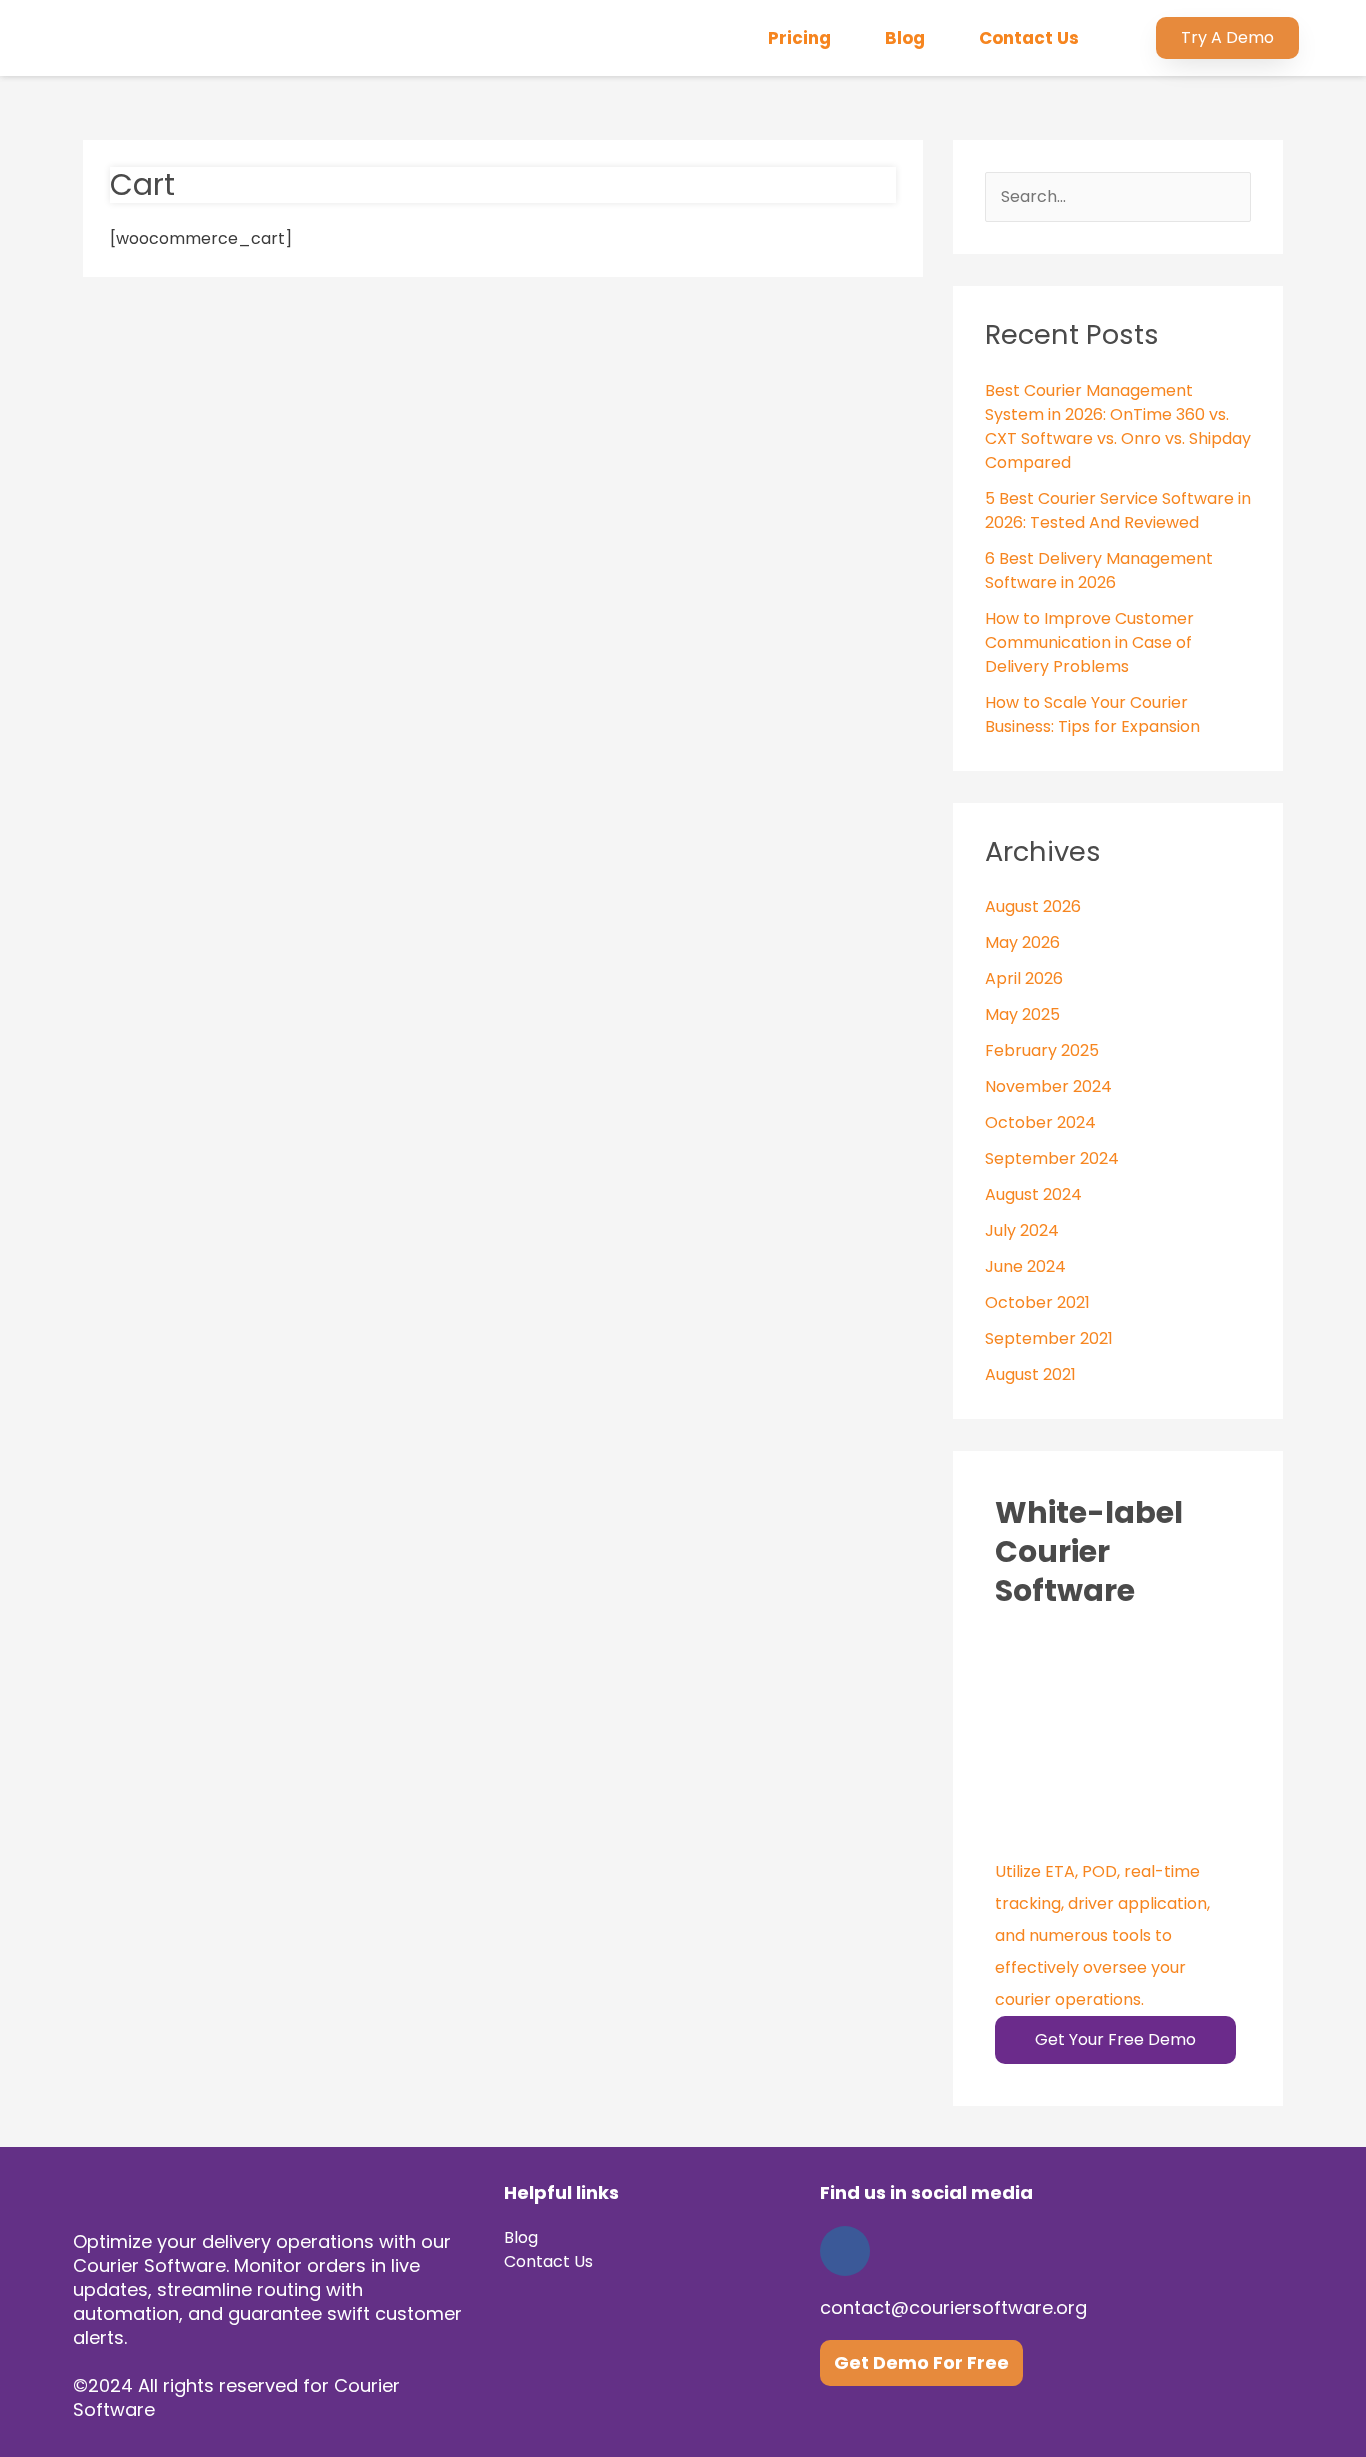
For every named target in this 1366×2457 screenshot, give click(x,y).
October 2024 (1040, 1122)
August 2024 (1033, 1194)
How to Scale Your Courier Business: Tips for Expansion (1092, 714)
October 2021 (1037, 1302)
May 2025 (1022, 1014)
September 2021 (1049, 1338)
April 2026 (1024, 978)
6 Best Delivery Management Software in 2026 (1099, 570)
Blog (905, 38)
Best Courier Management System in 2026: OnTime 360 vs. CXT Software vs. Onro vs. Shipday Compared (1118, 426)
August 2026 (1033, 906)
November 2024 (1048, 1086)
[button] (1227, 38)
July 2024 (1022, 1230)
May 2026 (1022, 942)
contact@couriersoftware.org (953, 2307)
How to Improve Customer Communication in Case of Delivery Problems (1089, 642)
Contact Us (1029, 38)
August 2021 (1030, 1374)
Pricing (799, 38)
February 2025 (1042, 1050)
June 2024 (1025, 1266)
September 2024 (1052, 1158)
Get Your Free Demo (1115, 2039)
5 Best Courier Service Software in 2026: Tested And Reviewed (1118, 510)
